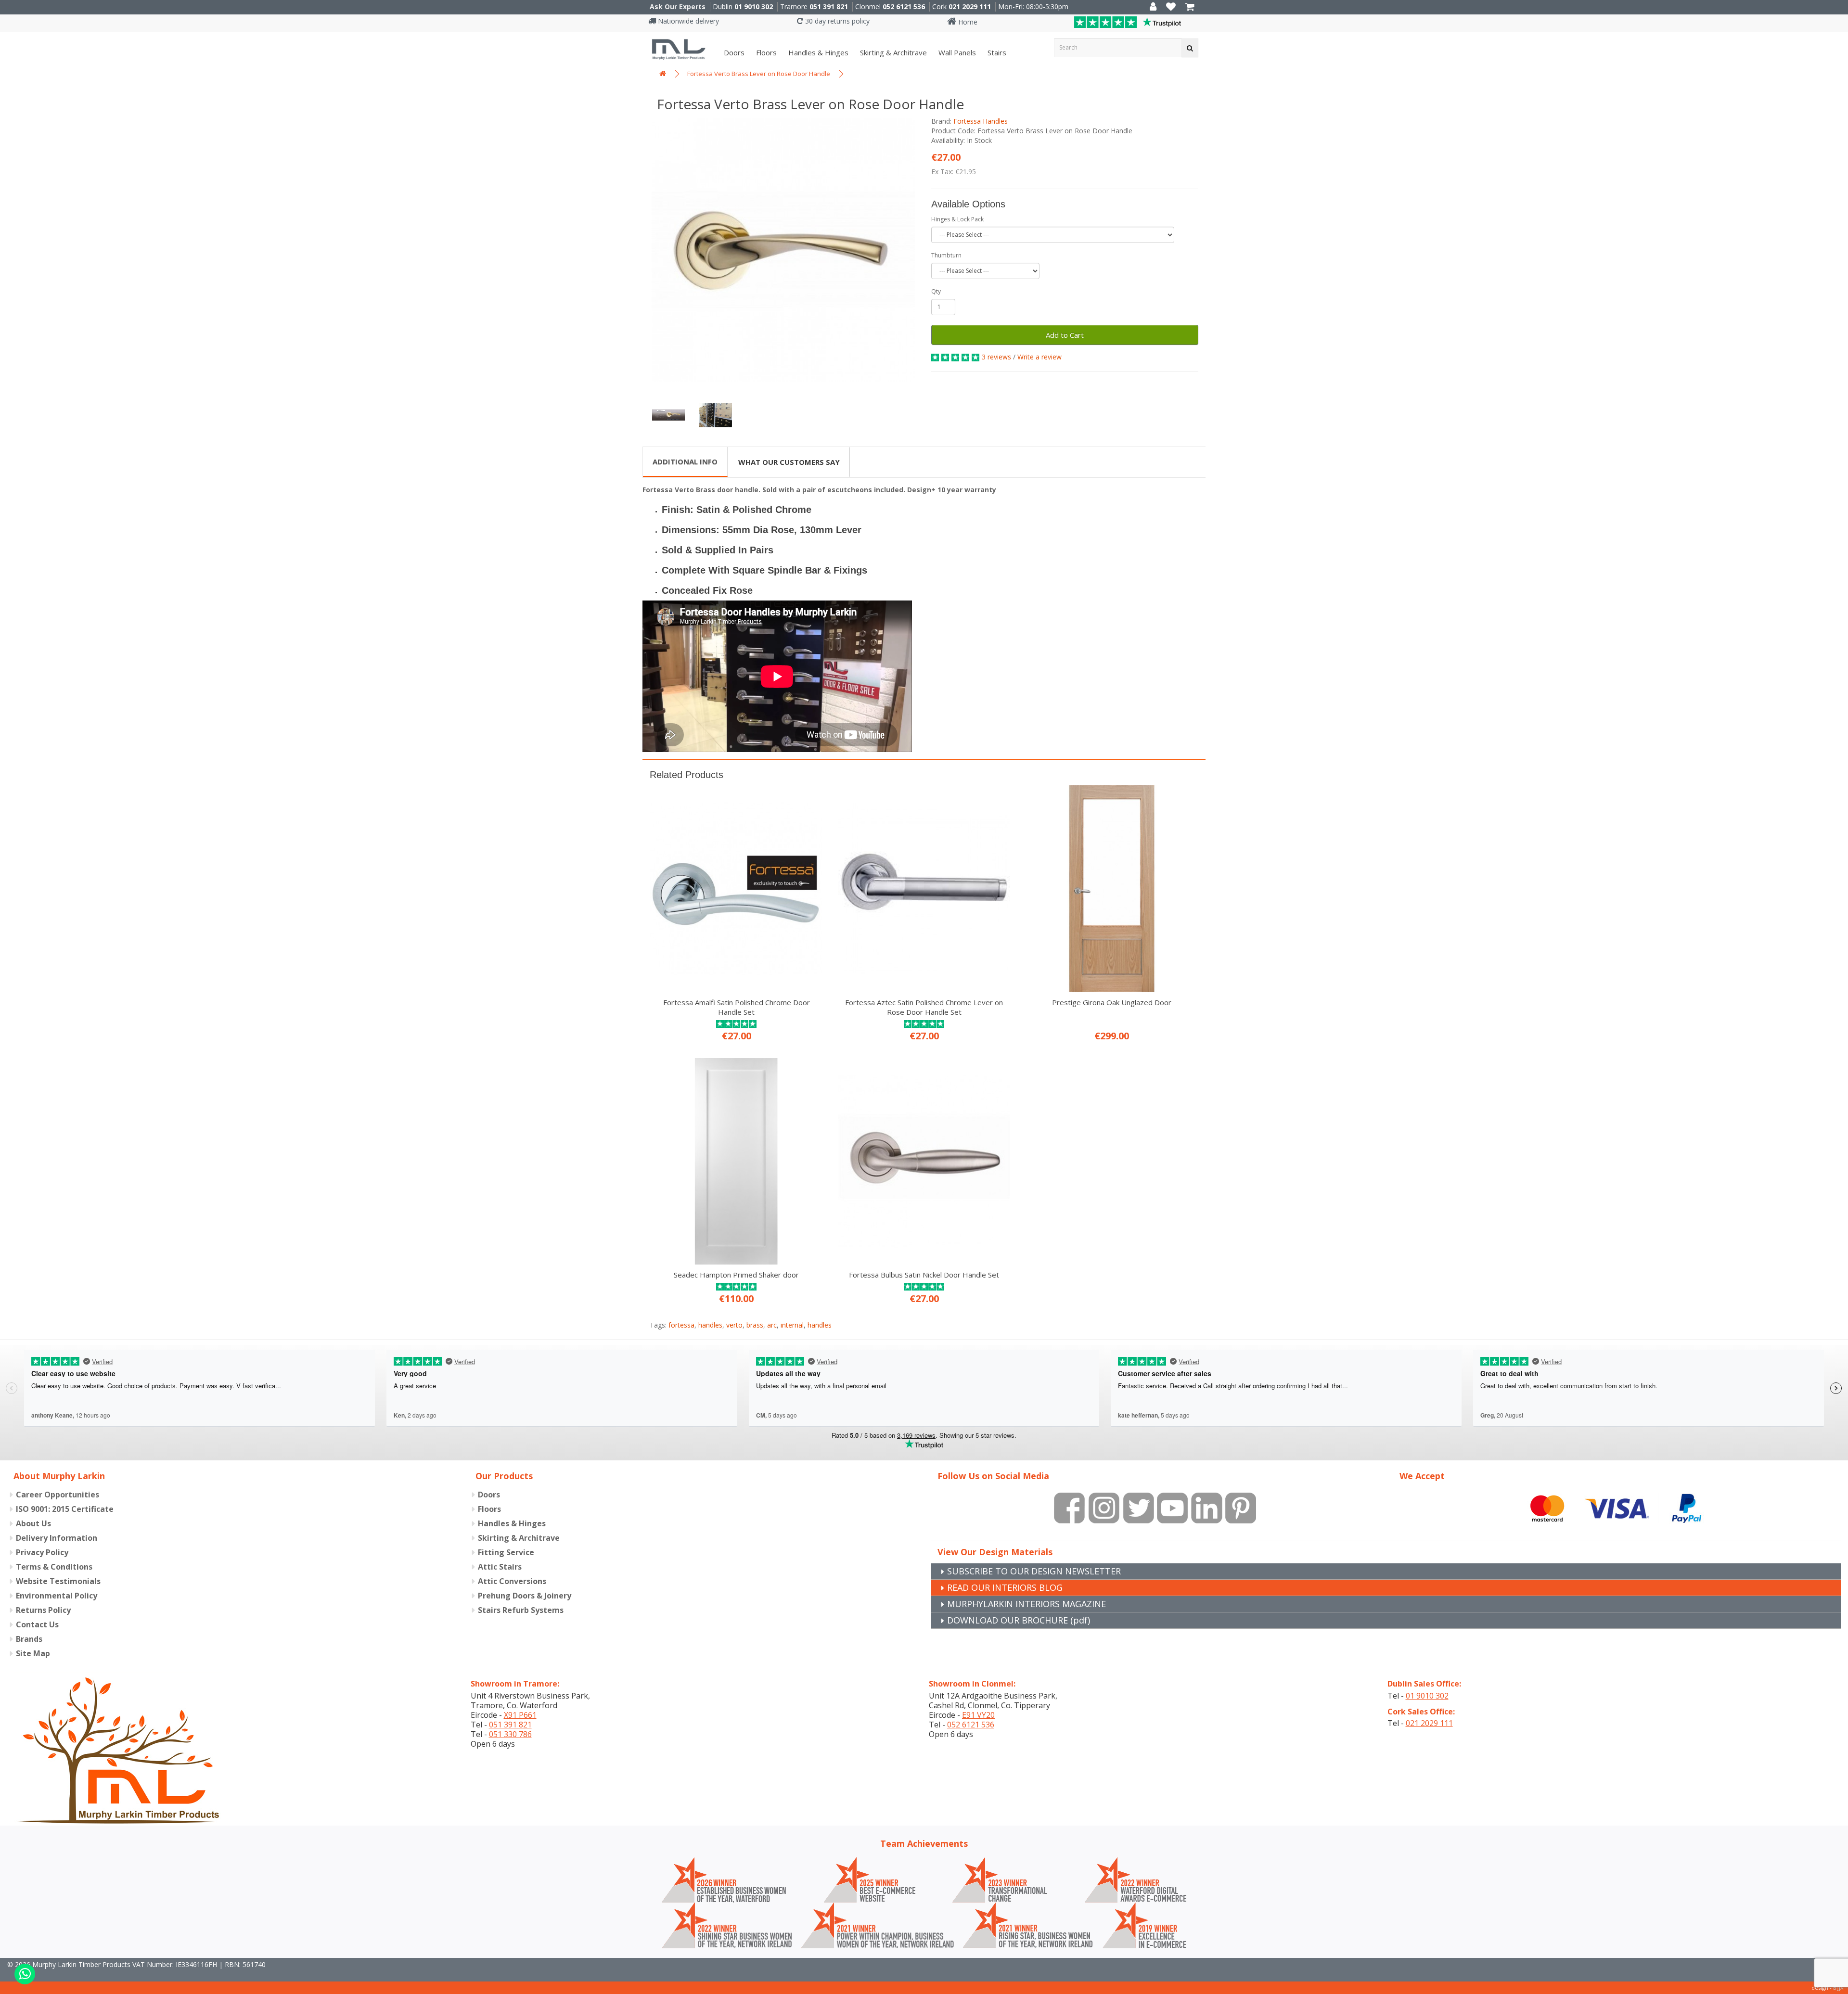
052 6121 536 (904, 6)
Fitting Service (506, 1552)
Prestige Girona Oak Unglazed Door (1112, 1002)
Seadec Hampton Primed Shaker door (736, 1275)
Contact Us (37, 1624)
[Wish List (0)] (1171, 7)
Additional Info (685, 461)
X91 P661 (520, 1715)
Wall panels (956, 52)
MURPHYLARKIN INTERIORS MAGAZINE (1027, 1604)
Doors (733, 52)
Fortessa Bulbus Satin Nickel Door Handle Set (924, 1275)
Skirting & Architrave (892, 52)
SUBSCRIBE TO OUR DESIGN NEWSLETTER (1034, 1571)
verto (734, 1325)
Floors (765, 52)
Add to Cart (1065, 335)
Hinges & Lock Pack (957, 219)
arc (772, 1325)
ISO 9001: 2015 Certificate (65, 1509)
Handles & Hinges (817, 52)
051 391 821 (829, 6)
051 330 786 (510, 1734)
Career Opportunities (58, 1495)
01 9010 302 (754, 6)
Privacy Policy (42, 1552)
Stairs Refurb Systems (521, 1610)
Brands (29, 1639)
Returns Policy (43, 1610)
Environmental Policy (57, 1596)
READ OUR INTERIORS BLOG (1005, 1587)
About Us (33, 1523)
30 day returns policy (836, 21)
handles (710, 1325)
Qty (936, 291)
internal (792, 1325)
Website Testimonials (58, 1581)
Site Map (33, 1653)
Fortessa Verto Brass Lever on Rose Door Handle (759, 74)
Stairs (996, 52)
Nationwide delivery (687, 21)
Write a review (1039, 357)
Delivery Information (57, 1538)
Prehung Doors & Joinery (525, 1596)
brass (755, 1325)
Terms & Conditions (54, 1567)
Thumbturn (946, 255)
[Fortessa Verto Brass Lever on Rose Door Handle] (783, 250)
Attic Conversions (512, 1581)
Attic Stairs (500, 1567)
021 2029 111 (970, 6)
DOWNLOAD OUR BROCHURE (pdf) (1019, 1620)
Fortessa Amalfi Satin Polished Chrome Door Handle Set (737, 1007)
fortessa (681, 1325)
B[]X (1838, 1988)
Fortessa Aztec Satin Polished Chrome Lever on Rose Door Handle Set (924, 1007)
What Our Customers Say (789, 462)
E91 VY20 (978, 1715)
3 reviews (996, 357)
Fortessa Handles (981, 121)
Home (967, 22)
